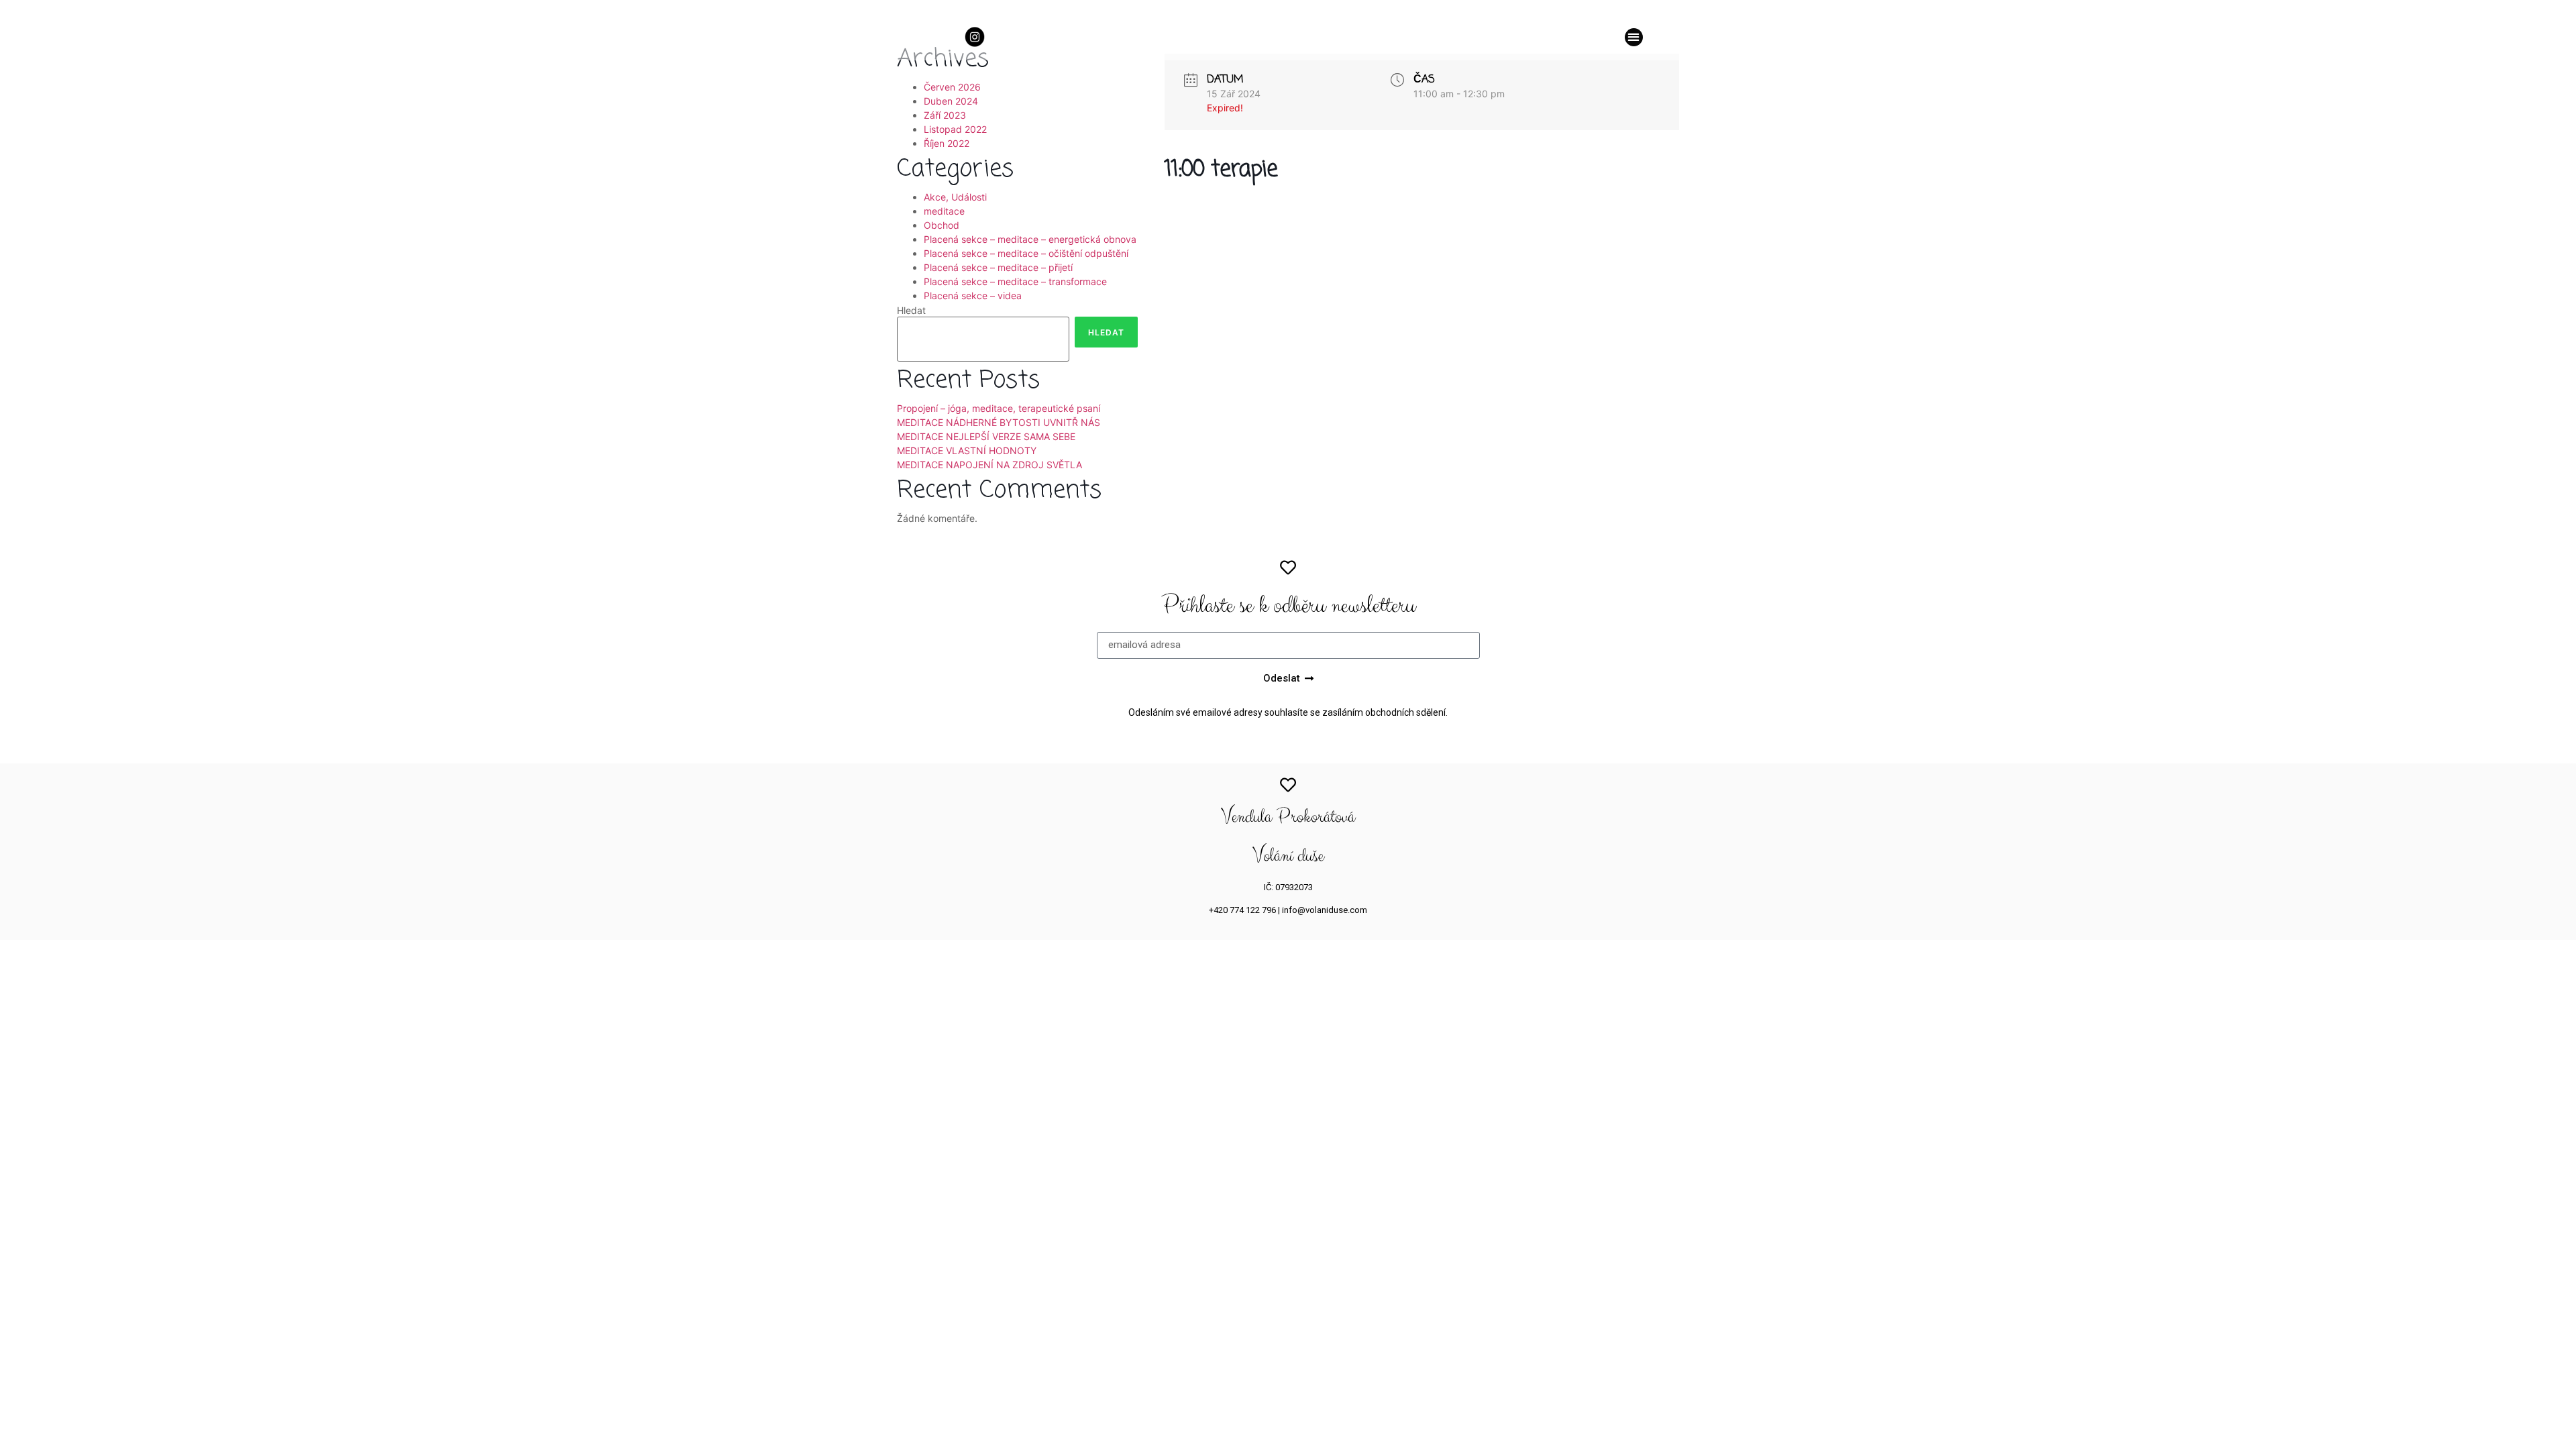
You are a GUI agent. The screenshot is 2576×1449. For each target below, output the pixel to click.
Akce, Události (955, 197)
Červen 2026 (952, 87)
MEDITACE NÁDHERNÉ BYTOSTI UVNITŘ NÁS (999, 422)
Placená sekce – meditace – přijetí (998, 267)
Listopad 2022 (955, 129)
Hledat (911, 311)
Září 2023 (945, 115)
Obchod (942, 225)
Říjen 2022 (947, 143)
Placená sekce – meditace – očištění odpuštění (1026, 253)
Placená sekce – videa (973, 296)
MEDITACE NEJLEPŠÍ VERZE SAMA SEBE (986, 436)
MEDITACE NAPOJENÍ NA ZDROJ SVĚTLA (989, 465)
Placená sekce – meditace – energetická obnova (1030, 239)
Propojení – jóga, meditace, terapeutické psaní (999, 408)
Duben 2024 (951, 101)
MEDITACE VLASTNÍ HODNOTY (967, 450)
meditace (944, 211)
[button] (1634, 37)
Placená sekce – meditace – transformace (1015, 281)
